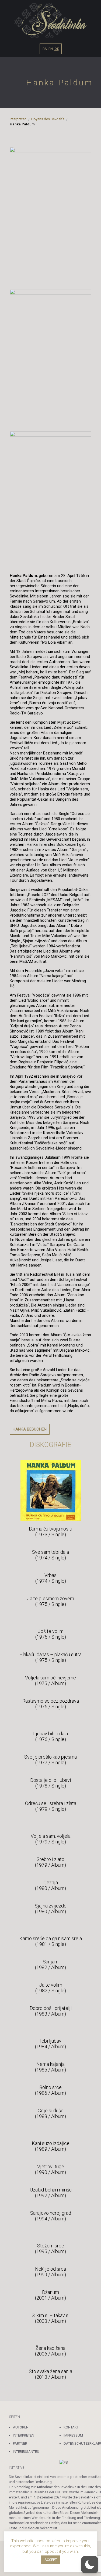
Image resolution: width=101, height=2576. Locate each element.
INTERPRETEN (24, 2435)
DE (57, 49)
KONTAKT (71, 2427)
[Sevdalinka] (50, 20)
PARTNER (20, 2443)
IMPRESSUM (73, 2435)
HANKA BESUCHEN (30, 1429)
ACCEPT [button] (51, 2560)
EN (51, 49)
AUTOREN (21, 2427)
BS (45, 49)
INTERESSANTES (26, 2452)
